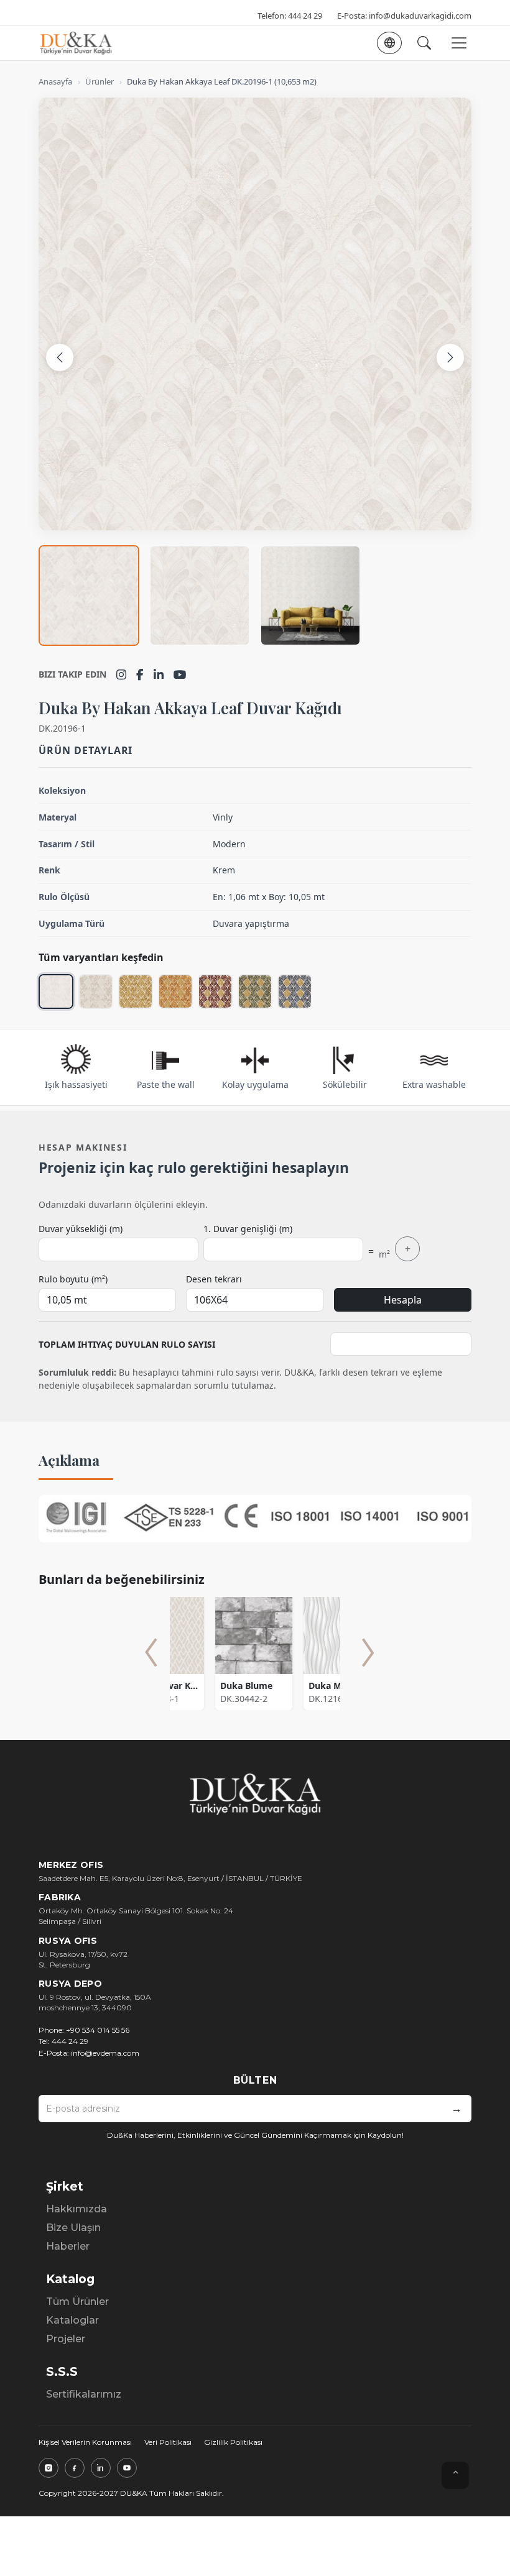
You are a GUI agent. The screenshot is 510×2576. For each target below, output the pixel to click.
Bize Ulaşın (73, 2228)
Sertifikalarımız (84, 2394)
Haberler (68, 2246)
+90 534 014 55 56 (98, 2030)
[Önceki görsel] (60, 357)
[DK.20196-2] (96, 991)
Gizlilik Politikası (233, 2442)
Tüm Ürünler (77, 2302)
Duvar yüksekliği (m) (81, 1229)
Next (368, 1652)
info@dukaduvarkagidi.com (420, 16)
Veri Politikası (168, 2442)
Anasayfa (55, 81)
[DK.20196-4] (175, 991)
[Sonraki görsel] (450, 357)
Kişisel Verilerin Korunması (85, 2442)
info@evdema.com (105, 2053)
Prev (151, 1652)
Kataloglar (72, 2320)
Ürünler (100, 81)
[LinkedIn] (159, 674)
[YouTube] (180, 674)
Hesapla (403, 1300)
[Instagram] (121, 674)
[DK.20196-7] (295, 991)
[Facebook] (140, 674)
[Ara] (424, 43)
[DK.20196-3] (136, 991)
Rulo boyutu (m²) (73, 1279)
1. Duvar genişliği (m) (248, 1229)
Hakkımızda (76, 2209)
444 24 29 (305, 16)
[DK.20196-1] (56, 991)
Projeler (66, 2339)
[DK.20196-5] (215, 991)
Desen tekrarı (214, 1279)
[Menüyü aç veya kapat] (459, 43)
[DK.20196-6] (255, 991)
